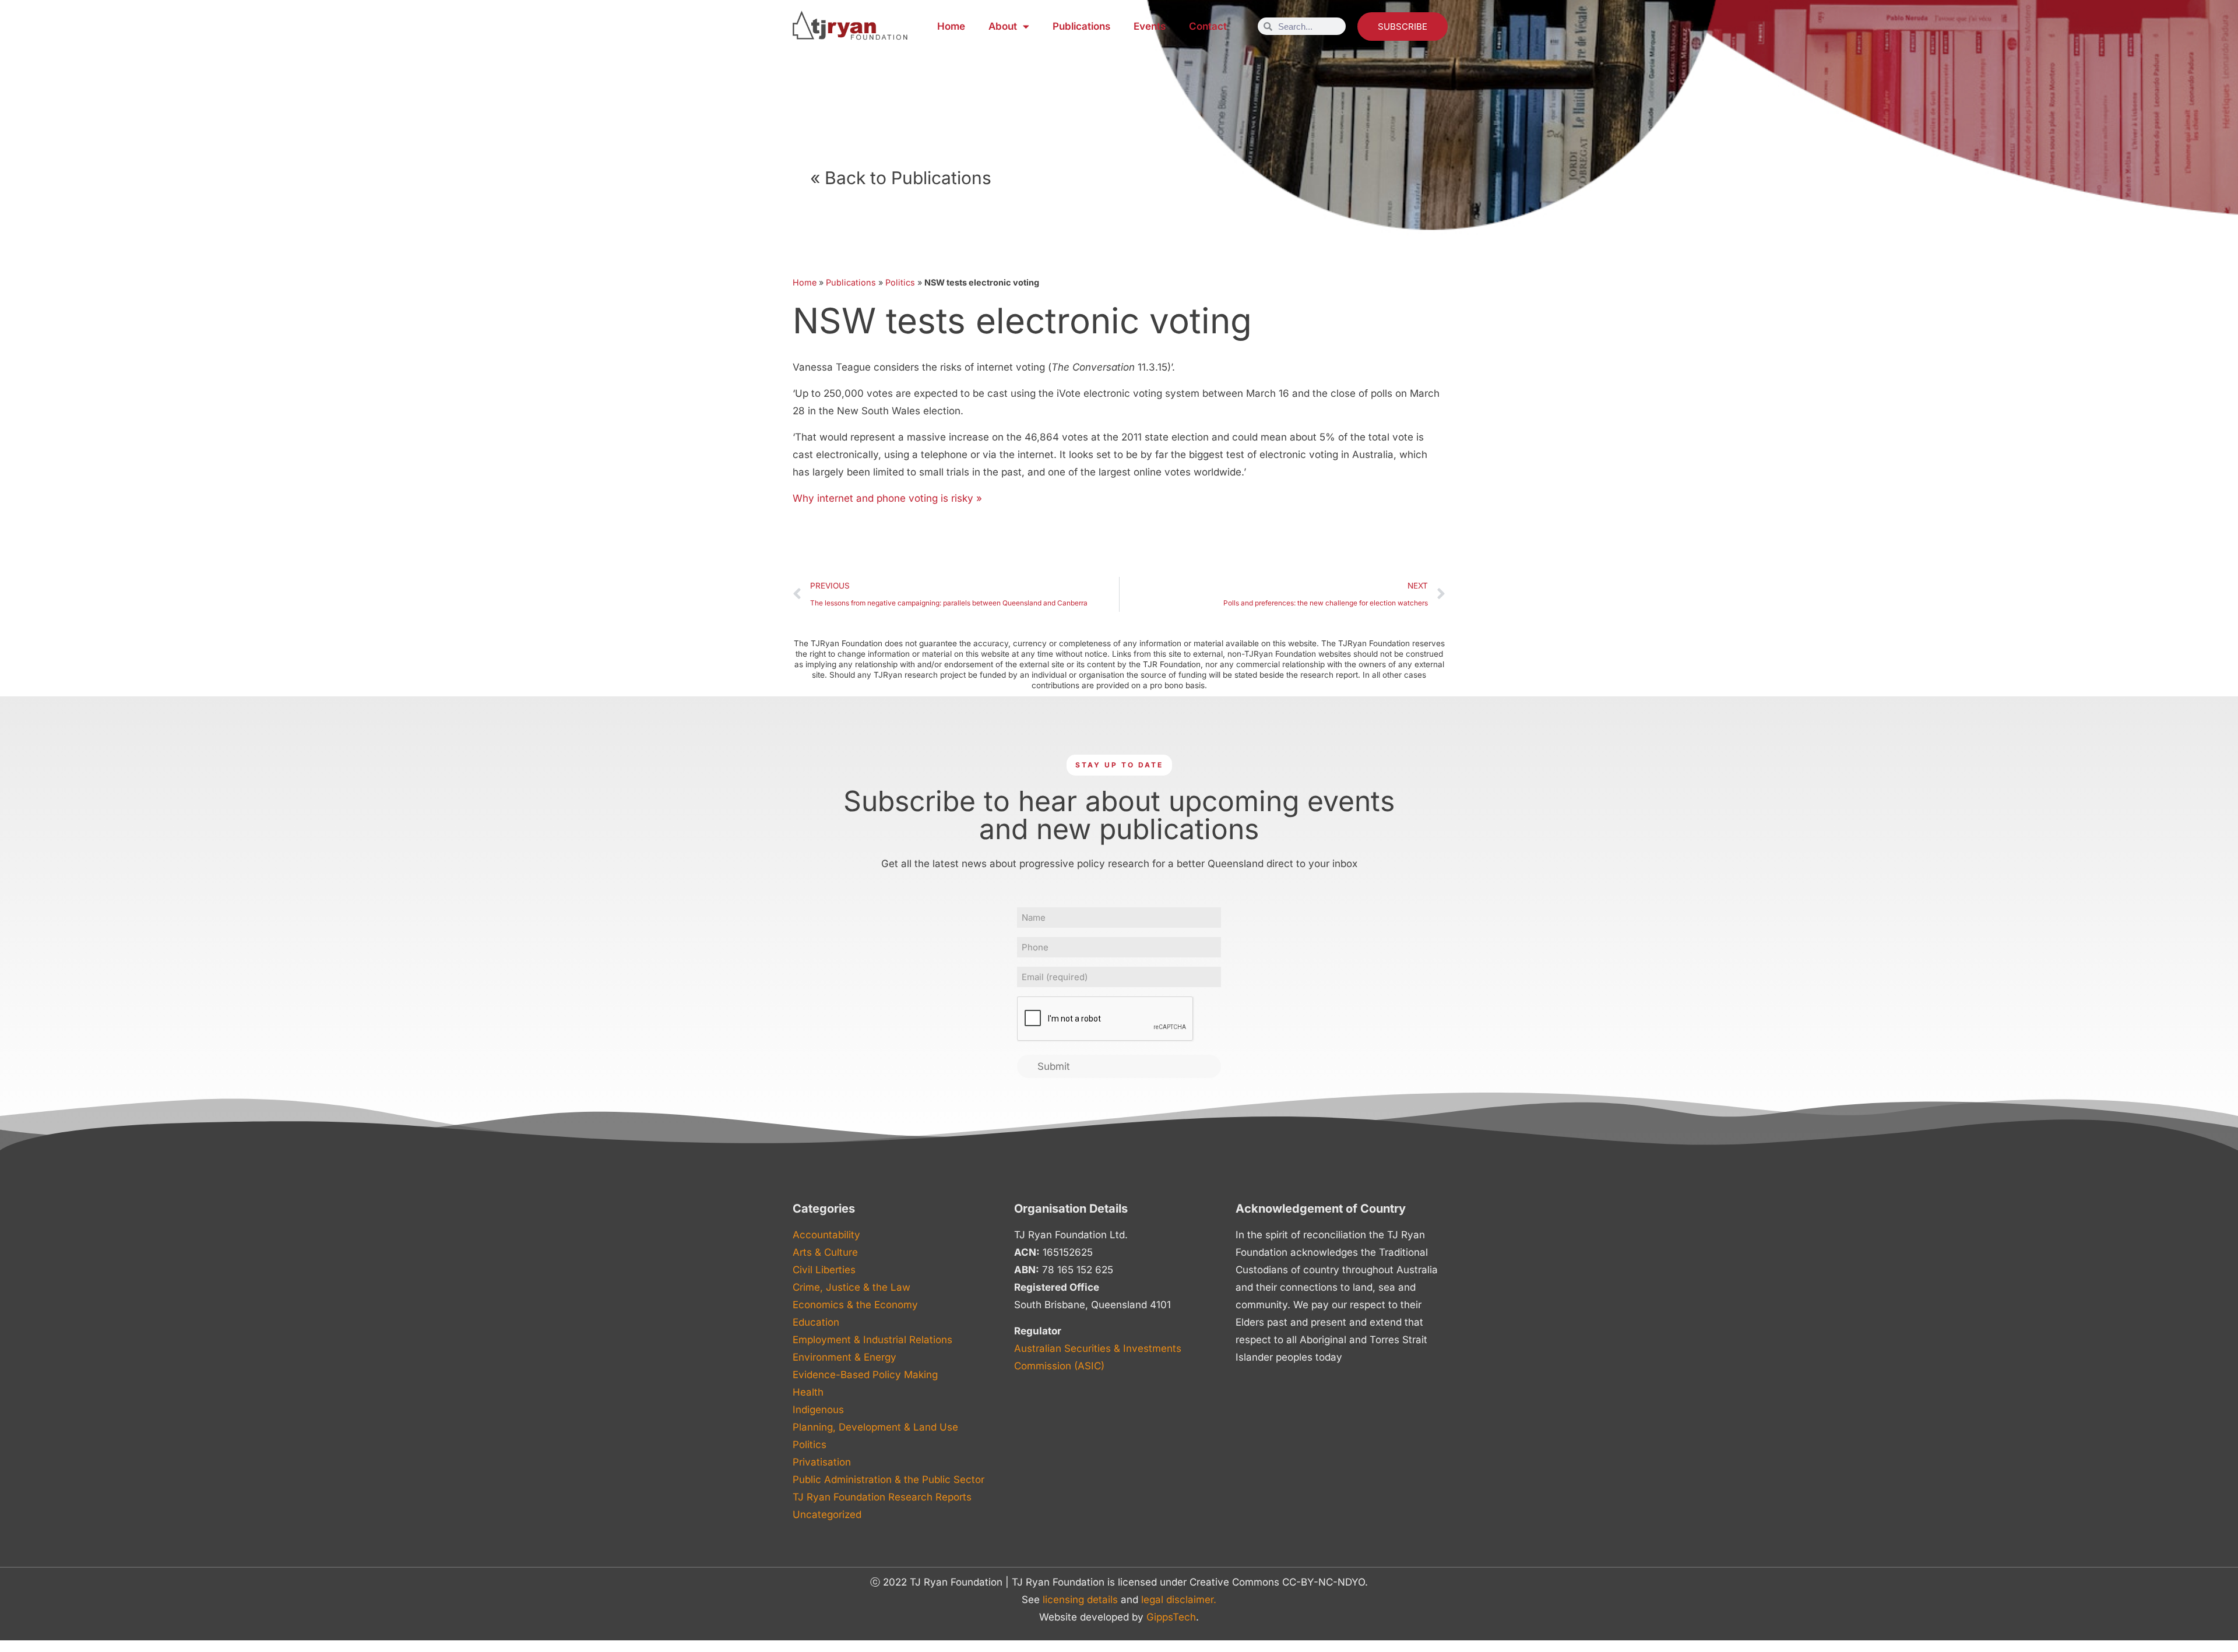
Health (808, 1392)
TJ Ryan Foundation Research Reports (882, 1497)
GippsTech (1171, 1617)
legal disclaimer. (1179, 1600)
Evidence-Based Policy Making (865, 1375)
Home (951, 26)
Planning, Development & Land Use (875, 1427)
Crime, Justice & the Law (851, 1287)
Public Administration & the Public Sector (888, 1480)
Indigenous (818, 1410)
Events (1150, 26)
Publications (1081, 26)
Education (816, 1322)
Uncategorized (827, 1514)
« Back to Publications (901, 178)
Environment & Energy (844, 1357)
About (1003, 26)
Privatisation (822, 1462)
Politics (900, 282)
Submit (1054, 1066)
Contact (1208, 26)
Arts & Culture (825, 1252)
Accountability (826, 1235)
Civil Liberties (824, 1270)
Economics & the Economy (855, 1305)
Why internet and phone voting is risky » (887, 498)
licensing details (1080, 1600)
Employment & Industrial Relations (872, 1340)
